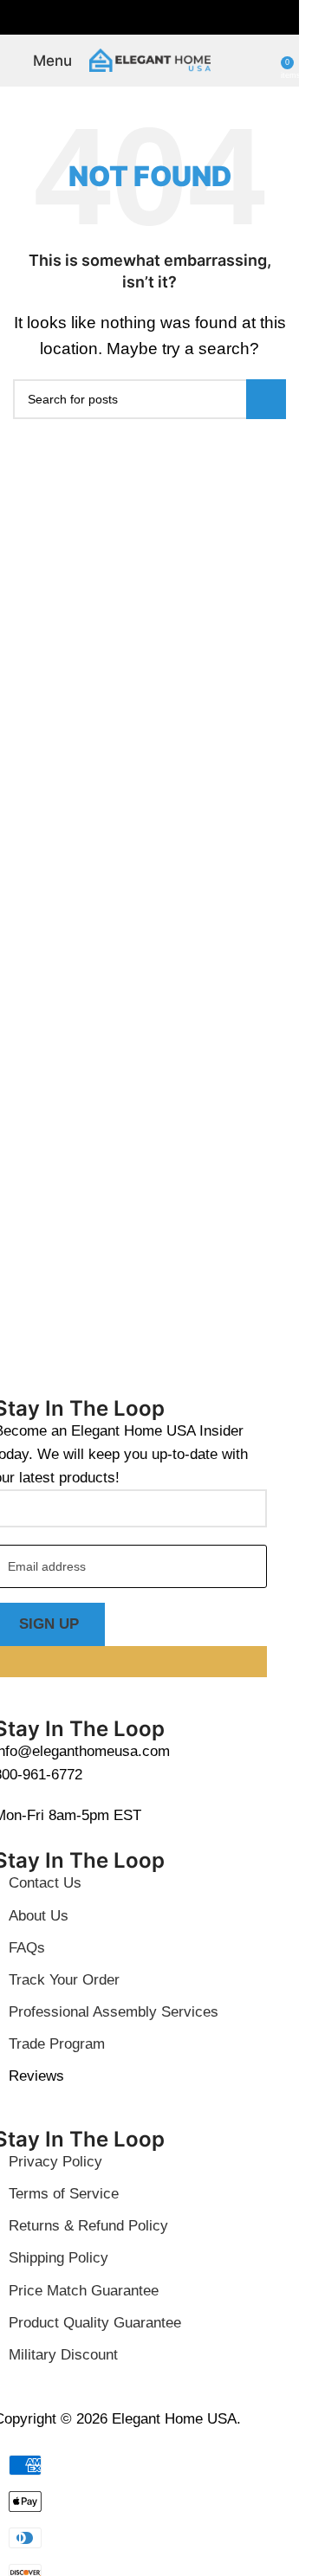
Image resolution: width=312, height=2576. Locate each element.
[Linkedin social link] (171, 18)
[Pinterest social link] (150, 18)
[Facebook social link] (108, 18)
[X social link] (129, 18)
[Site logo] (150, 59)
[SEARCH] (266, 399)
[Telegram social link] (192, 18)
